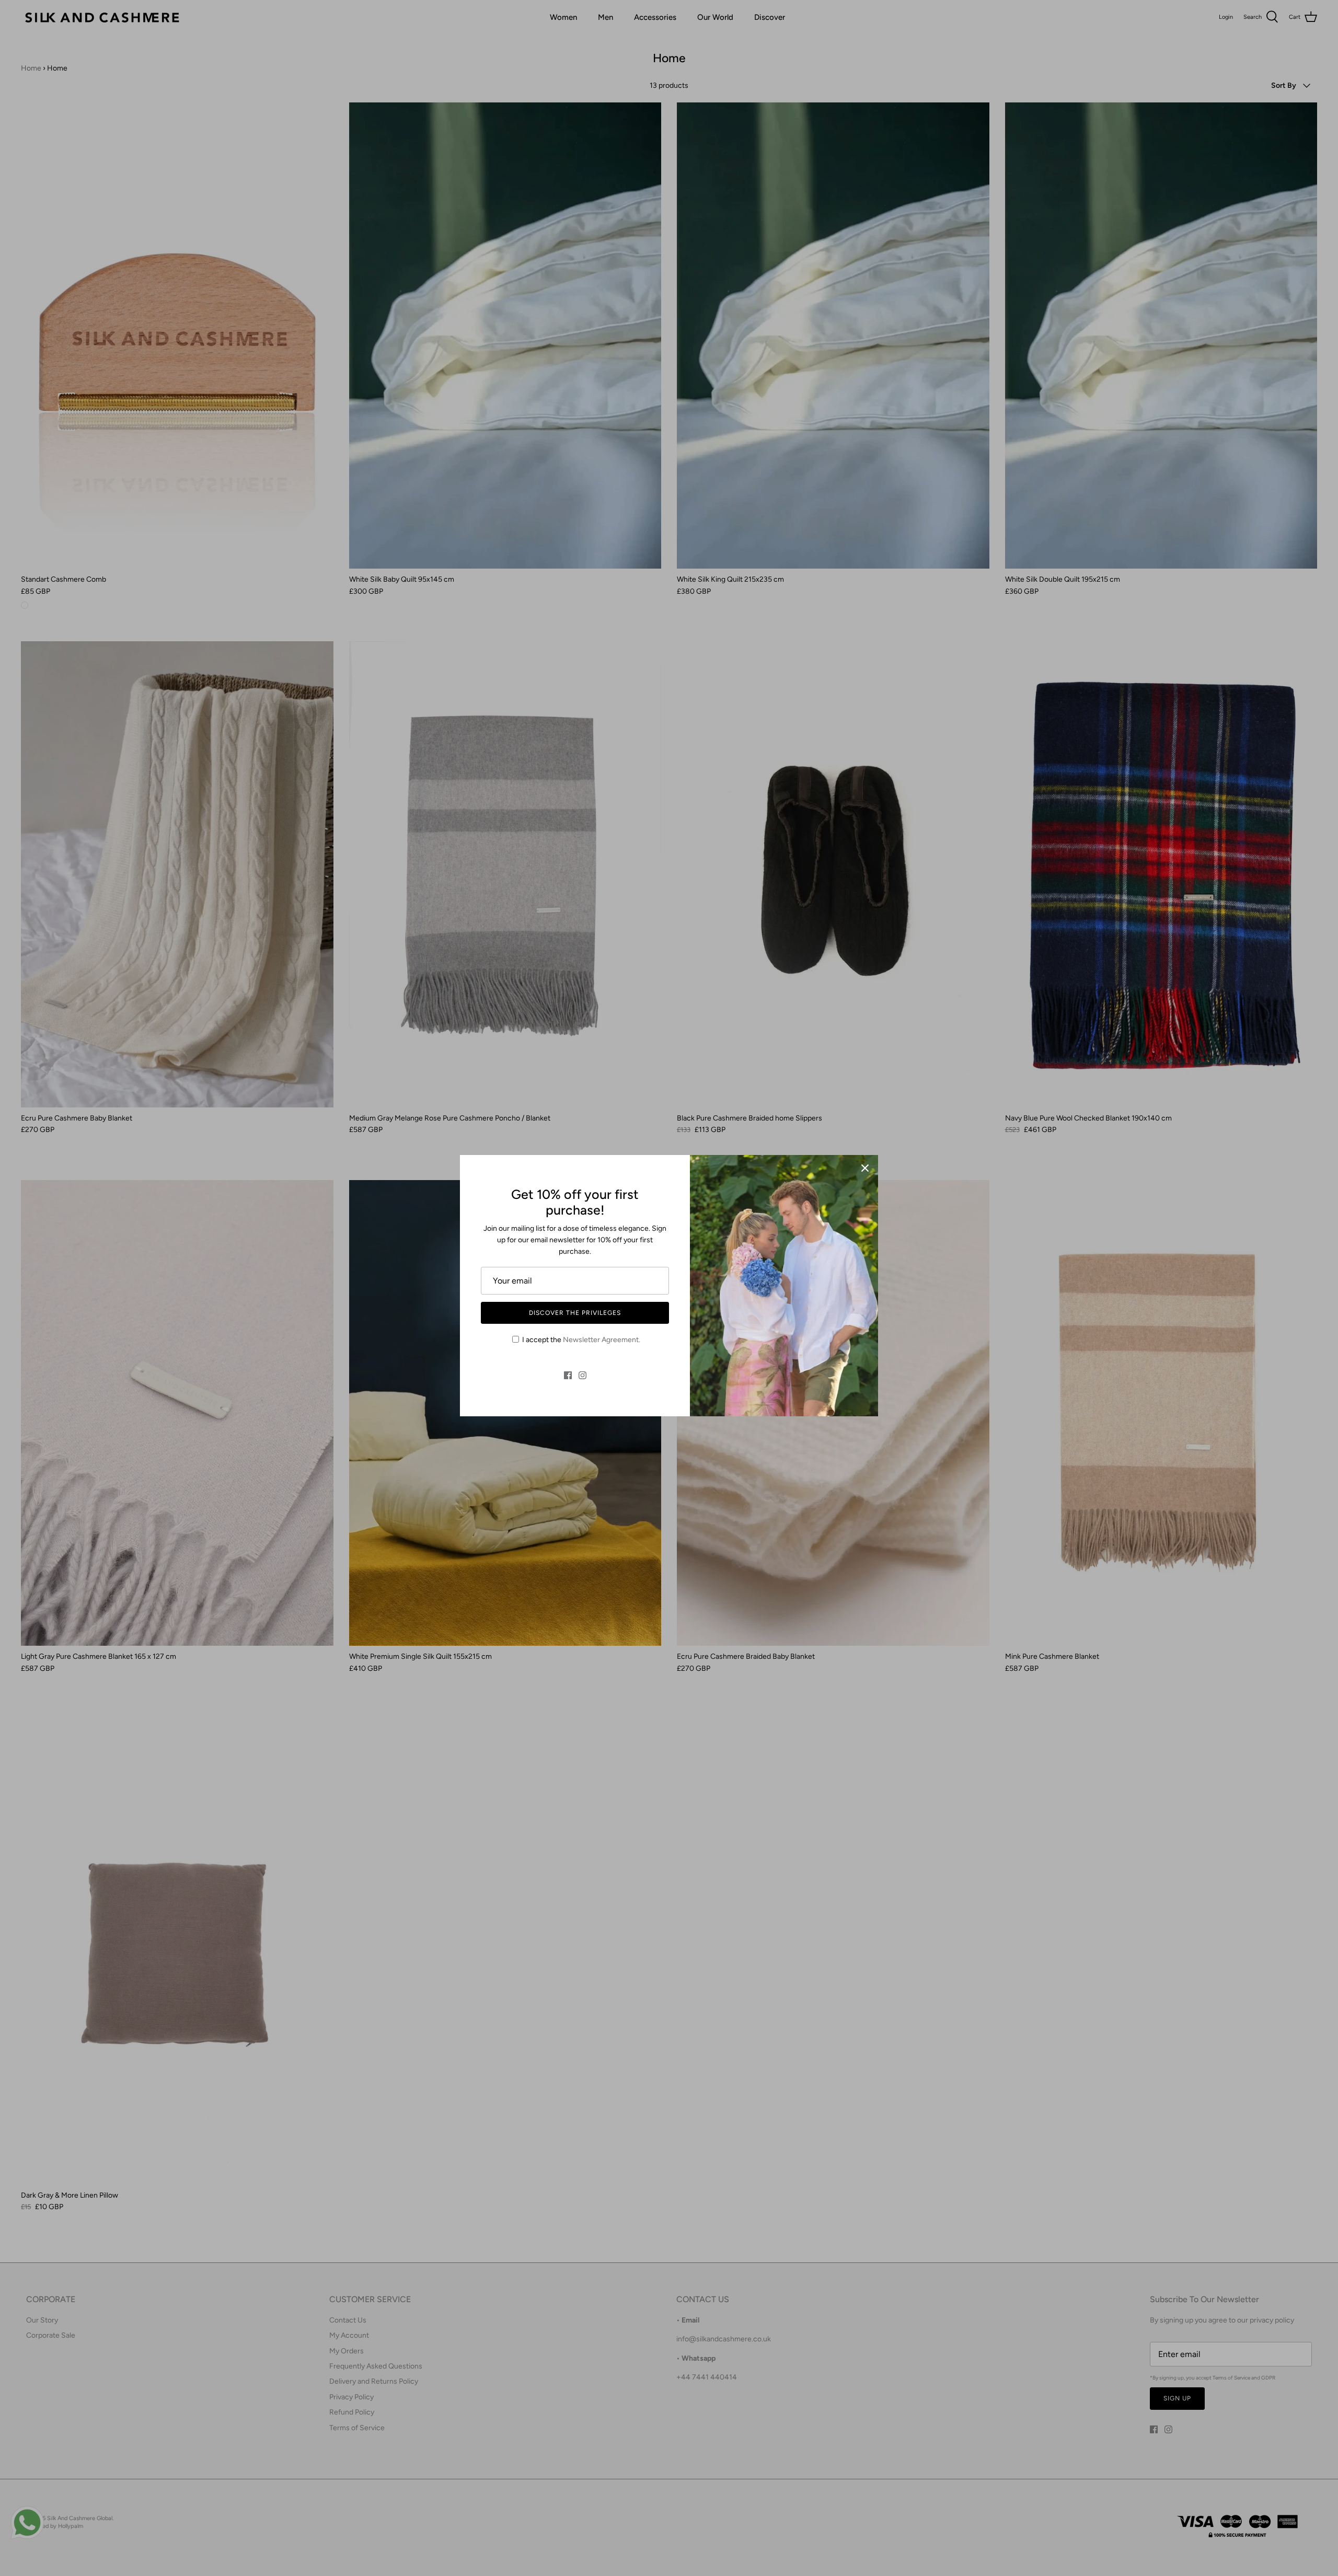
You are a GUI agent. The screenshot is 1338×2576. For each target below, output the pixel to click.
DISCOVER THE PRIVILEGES (575, 1313)
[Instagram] (583, 1375)
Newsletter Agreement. (602, 1340)
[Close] (865, 1168)
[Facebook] (568, 1375)
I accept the (581, 1340)
